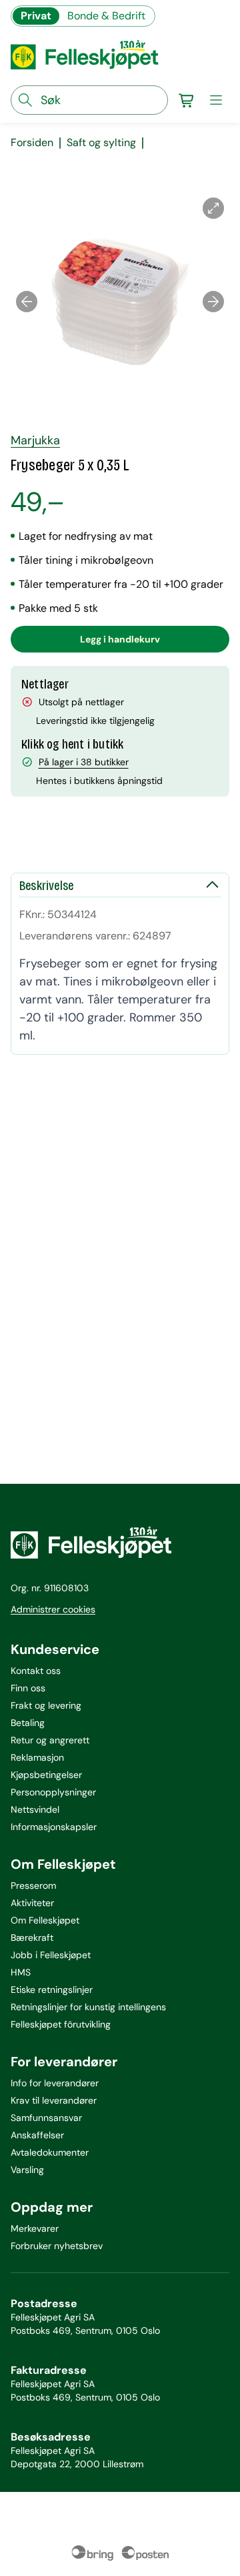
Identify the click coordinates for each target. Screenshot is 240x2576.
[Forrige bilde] (27, 302)
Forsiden (32, 143)
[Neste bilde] (213, 302)
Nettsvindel (35, 1809)
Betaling (28, 1723)
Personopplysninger (53, 1792)
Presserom (33, 1885)
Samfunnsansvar (46, 2118)
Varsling (27, 2170)
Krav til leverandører (54, 2100)
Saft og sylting (101, 143)
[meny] (216, 100)
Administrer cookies (53, 1609)
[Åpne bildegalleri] (213, 208)
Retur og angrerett (50, 1740)
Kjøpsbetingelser (46, 1775)
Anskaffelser (37, 2135)
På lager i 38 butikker (84, 762)
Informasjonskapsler (54, 1827)
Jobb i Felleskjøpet (51, 1955)
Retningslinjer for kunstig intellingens (88, 2007)
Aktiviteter (32, 1903)
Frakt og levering (46, 1705)
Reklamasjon (37, 1757)
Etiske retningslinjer (52, 1990)
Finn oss (28, 1688)
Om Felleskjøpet (45, 1920)
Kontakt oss (36, 1671)
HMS (21, 1972)
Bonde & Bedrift (106, 16)
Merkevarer (35, 2228)
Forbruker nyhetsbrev (57, 2246)
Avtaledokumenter (50, 2152)
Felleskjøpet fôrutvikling (61, 2024)
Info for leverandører (55, 2083)
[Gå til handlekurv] (187, 100)
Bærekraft (32, 1938)
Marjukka (35, 440)
